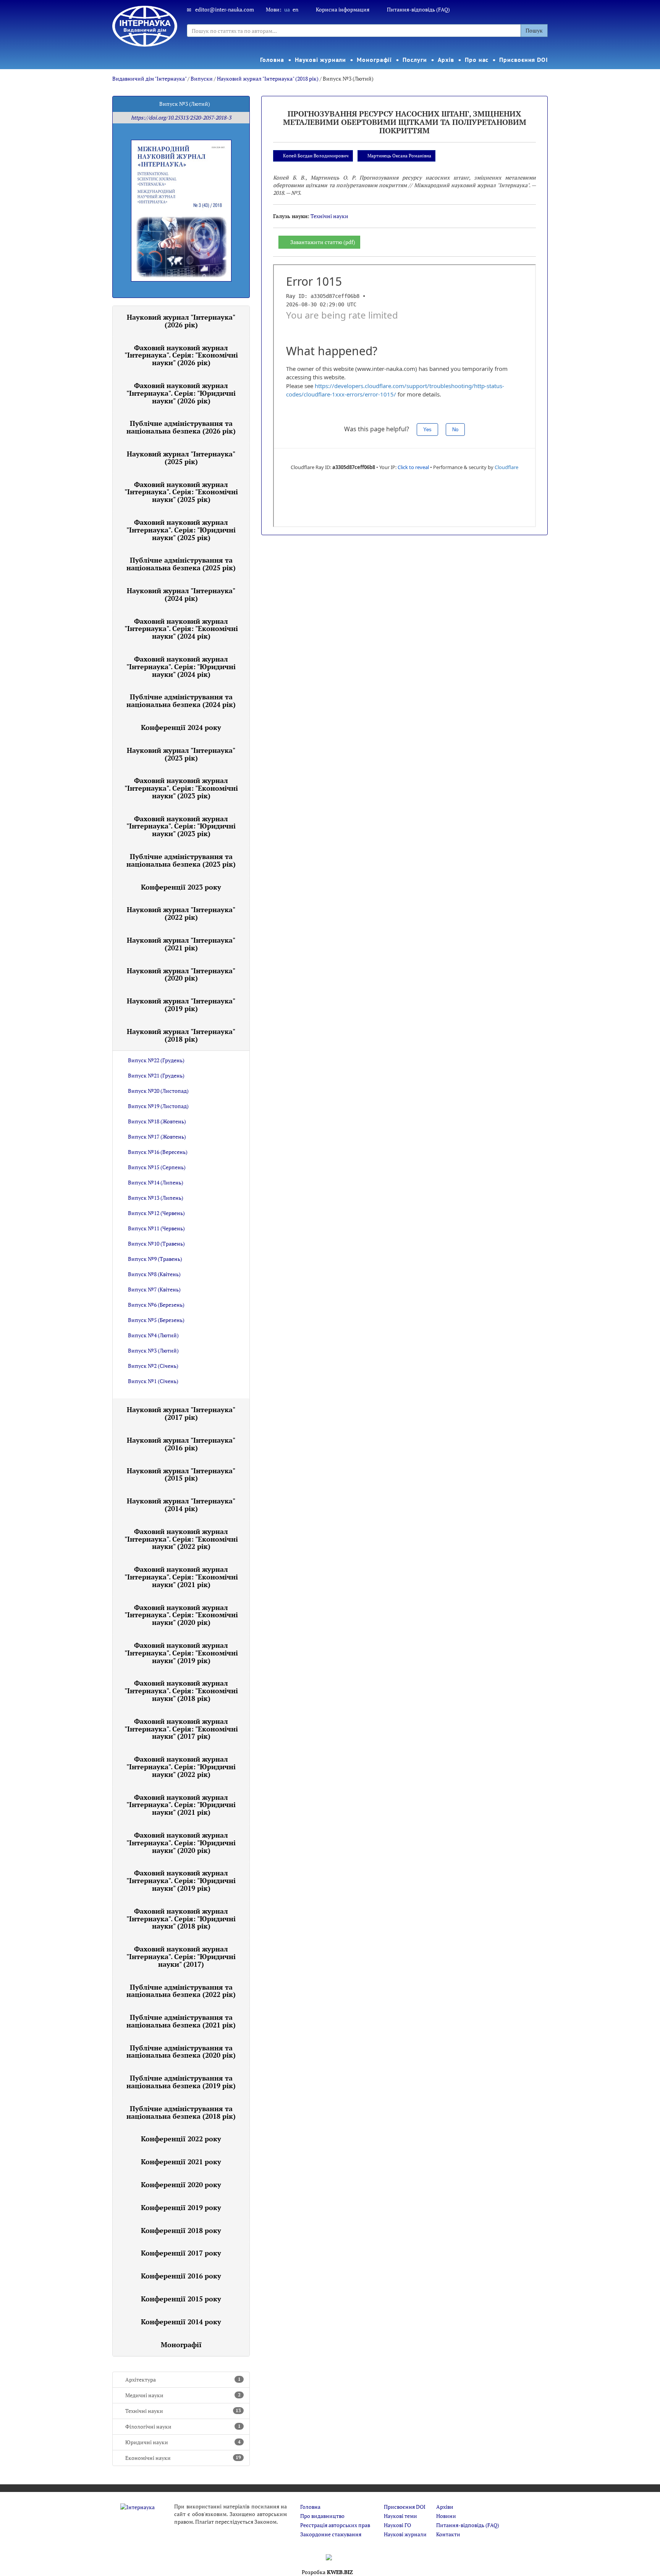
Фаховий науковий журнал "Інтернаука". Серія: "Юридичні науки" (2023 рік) (181, 826)
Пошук (534, 30)
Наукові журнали (321, 60)
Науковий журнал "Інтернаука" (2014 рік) (181, 1505)
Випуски (202, 78)
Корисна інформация (343, 9)
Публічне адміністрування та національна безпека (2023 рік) (181, 860)
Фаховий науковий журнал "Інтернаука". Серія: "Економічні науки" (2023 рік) (181, 788)
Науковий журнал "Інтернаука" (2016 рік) (181, 1444)
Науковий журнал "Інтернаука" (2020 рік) (181, 974)
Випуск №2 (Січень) (153, 1366)
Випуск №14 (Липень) (156, 1182)
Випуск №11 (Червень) (156, 1228)
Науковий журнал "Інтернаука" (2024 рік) (181, 594)
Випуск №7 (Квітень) (154, 1289)
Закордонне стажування (331, 2534)
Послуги (415, 60)
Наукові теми (400, 2516)
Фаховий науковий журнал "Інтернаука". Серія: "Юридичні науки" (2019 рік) (181, 1880)
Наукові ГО (397, 2525)
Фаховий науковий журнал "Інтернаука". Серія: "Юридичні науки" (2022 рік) (181, 1767)
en (295, 9)
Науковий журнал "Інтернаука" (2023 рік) (181, 754)
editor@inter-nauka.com (225, 9)
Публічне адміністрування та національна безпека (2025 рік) (181, 564)
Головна (272, 60)
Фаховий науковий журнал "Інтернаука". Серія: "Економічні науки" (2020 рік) (181, 1615)
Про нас (477, 60)
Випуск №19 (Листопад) (158, 1106)
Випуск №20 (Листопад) (158, 1091)
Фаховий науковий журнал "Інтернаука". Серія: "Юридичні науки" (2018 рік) (181, 1919)
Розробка (327, 2572)
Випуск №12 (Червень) (156, 1213)
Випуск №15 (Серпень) (157, 1167)
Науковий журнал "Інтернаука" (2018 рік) (268, 78)
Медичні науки (183, 2395)
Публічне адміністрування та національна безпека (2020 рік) (181, 2052)
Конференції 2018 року (181, 2230)
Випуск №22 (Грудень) (156, 1060)
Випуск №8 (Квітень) (154, 1274)
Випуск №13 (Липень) (156, 1198)
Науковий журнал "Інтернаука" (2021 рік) (181, 944)
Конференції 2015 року (181, 2299)
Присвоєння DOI (524, 60)
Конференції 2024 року (181, 727)
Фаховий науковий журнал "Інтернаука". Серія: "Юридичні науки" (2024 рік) (181, 667)
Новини (446, 2516)
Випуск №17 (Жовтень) (157, 1137)
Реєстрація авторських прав (335, 2525)
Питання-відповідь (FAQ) (418, 9)
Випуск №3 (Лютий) (153, 1350)
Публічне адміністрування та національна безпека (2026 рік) (181, 427)
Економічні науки (183, 2458)
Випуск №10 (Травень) (156, 1244)
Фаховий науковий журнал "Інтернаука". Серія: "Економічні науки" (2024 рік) (181, 629)
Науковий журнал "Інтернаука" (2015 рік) (181, 1474)
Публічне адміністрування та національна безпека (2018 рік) (181, 2112)
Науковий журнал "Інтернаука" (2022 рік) (181, 913)
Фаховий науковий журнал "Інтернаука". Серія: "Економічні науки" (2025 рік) (181, 492)
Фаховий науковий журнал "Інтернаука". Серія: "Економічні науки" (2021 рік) (181, 1577)
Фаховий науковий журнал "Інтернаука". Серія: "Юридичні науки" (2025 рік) (181, 530)
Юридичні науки (183, 2442)
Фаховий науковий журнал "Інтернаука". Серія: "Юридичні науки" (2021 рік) (181, 1805)
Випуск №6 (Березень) (156, 1305)
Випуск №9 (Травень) (155, 1259)
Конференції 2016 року (181, 2276)
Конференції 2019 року (181, 2207)
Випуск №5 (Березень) (156, 1320)
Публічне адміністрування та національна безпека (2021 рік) (181, 2021)
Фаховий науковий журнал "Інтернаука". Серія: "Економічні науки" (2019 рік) (181, 1653)
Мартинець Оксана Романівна (399, 156)
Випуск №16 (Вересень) (158, 1152)
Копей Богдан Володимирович (316, 156)
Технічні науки (183, 2411)
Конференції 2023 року (181, 887)
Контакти (448, 2534)
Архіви (445, 2507)
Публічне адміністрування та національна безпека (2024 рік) (181, 701)
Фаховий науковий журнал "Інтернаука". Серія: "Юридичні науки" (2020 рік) (181, 1843)
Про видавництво (322, 2516)
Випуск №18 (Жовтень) (157, 1121)
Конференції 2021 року (181, 2162)
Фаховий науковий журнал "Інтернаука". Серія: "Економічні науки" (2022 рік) (181, 1539)
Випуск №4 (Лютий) (153, 1335)
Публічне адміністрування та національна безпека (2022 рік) (181, 1991)
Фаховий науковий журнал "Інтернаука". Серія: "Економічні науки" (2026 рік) (181, 355)
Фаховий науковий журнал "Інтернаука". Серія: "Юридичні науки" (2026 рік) (181, 393)
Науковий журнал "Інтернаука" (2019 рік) (181, 1005)
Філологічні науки (183, 2426)
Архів (446, 60)
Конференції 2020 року (181, 2184)
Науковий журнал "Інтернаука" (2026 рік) (181, 321)
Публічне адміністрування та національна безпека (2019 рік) (181, 2082)
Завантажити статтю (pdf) (323, 242)
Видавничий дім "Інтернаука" (149, 78)
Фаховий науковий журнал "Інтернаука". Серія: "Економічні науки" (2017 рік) (181, 1729)
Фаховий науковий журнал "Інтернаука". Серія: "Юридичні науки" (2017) (181, 1956)
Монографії (374, 60)
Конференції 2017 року (181, 2253)
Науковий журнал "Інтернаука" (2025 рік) (181, 458)
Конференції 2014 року (181, 2322)
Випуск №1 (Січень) (153, 1381)
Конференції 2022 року (181, 2139)
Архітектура (183, 2379)
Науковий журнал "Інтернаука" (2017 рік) (181, 1413)
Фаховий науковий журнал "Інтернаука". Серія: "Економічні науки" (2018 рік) (181, 1691)
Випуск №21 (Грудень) (156, 1075)
